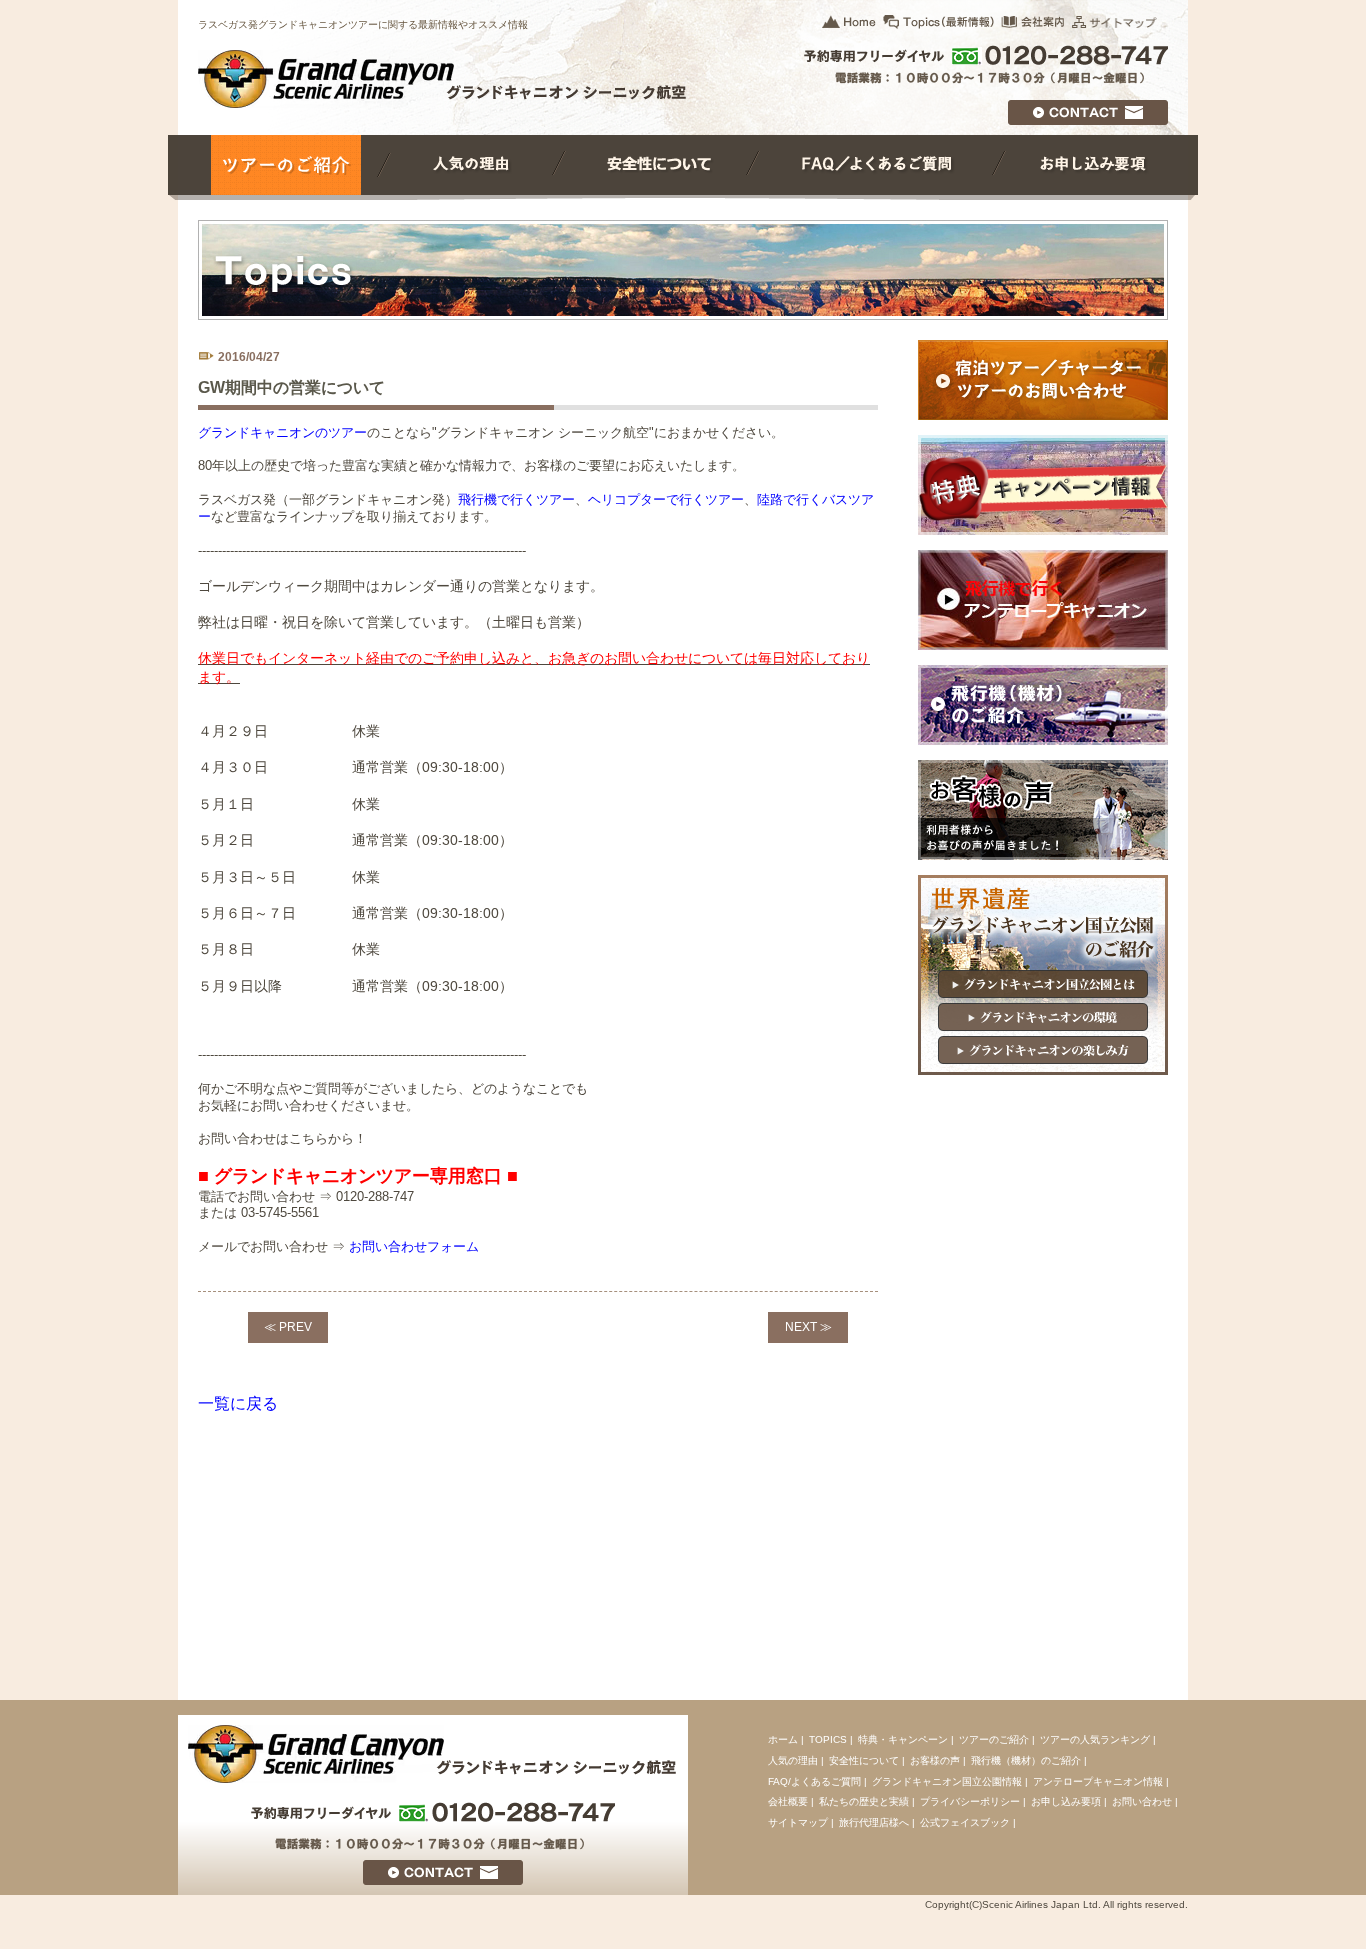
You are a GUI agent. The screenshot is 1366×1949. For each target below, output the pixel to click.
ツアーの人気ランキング (1095, 1739)
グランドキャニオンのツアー (282, 432)
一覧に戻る (238, 1403)
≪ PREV (288, 1327)
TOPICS (828, 1739)
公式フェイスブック (965, 1822)
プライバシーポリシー (970, 1801)
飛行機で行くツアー (516, 499)
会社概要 (788, 1801)
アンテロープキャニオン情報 (1098, 1781)
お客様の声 (935, 1760)
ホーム (783, 1739)
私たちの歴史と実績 (864, 1801)
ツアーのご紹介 (994, 1739)
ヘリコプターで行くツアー (666, 499)
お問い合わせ (1142, 1801)
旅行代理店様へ (874, 1822)
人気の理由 (793, 1760)
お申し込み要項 (1066, 1801)
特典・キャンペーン (903, 1739)
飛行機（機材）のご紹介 (1026, 1760)
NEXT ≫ (808, 1327)
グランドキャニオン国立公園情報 (947, 1781)
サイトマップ (798, 1822)
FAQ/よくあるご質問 (814, 1781)
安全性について (864, 1760)
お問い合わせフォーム (414, 1246)
